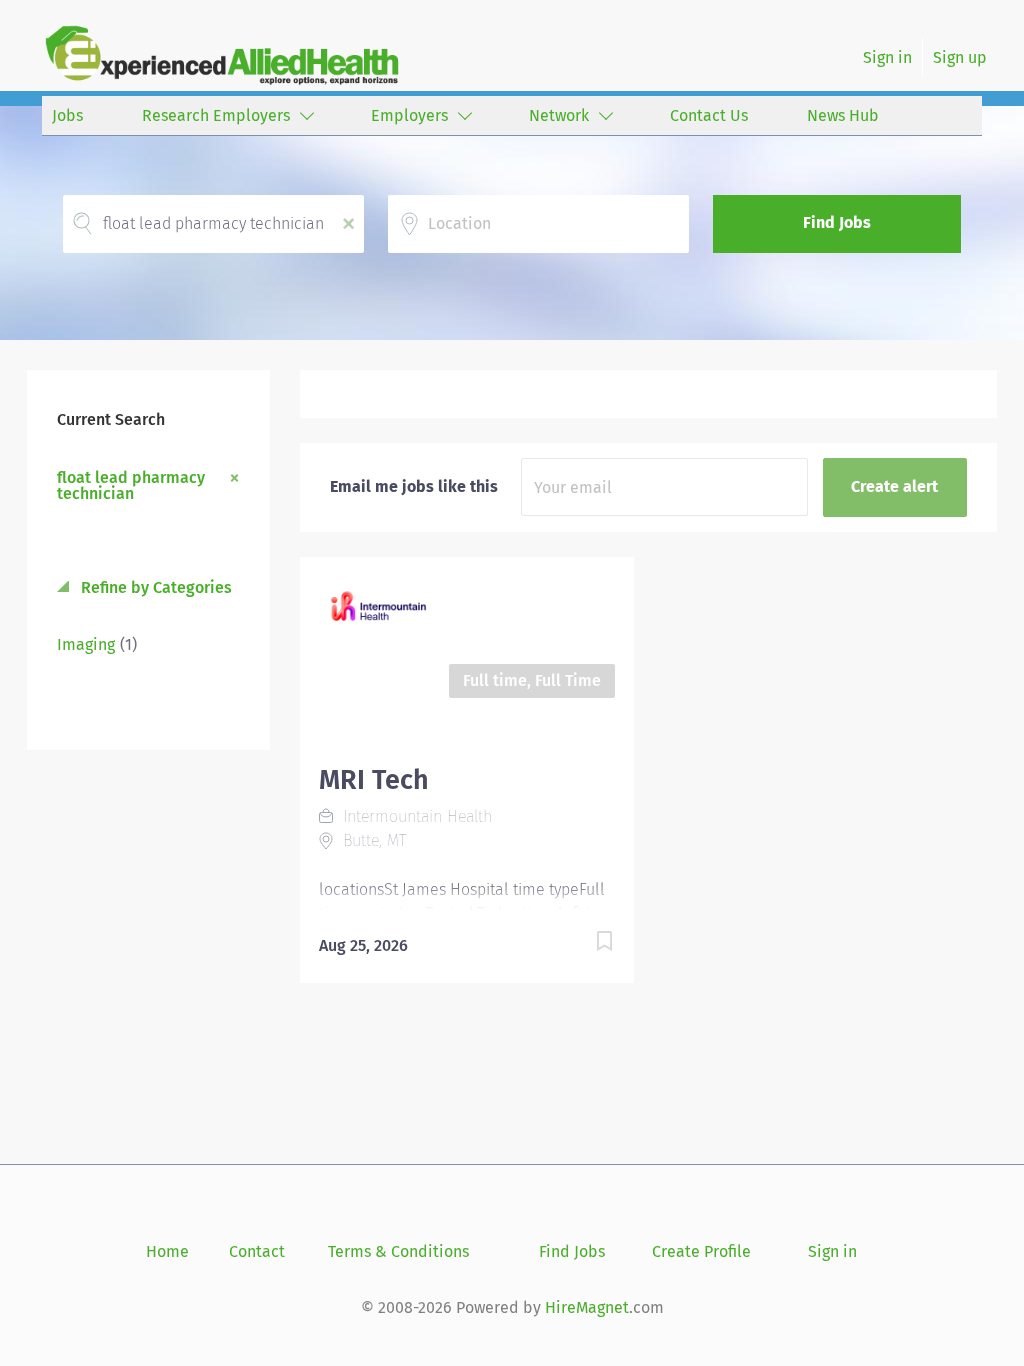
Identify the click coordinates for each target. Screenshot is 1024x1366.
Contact (257, 1251)
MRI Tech (374, 780)
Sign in (887, 57)
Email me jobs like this (414, 486)
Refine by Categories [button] (154, 587)
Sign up (960, 57)
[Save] (584, 944)
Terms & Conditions (398, 1251)
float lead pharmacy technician (131, 485)
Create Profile (701, 1251)
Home (167, 1251)
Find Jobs (837, 222)
